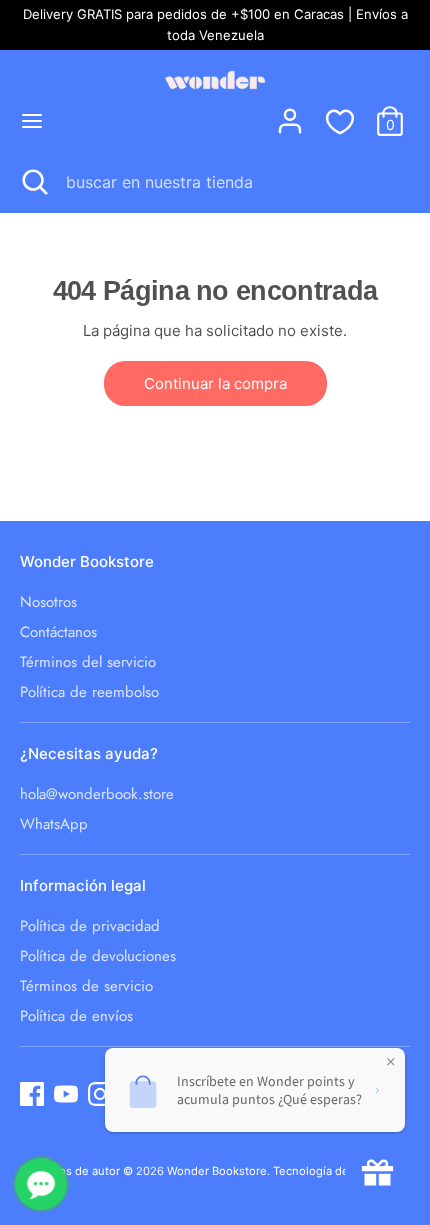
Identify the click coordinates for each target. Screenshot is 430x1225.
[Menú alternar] (32, 120)
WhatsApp (54, 824)
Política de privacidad (90, 926)
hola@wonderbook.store (97, 794)
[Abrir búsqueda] (33, 182)
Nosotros (48, 602)
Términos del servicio (88, 662)
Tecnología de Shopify (333, 1171)
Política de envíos (76, 1016)
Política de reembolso (89, 692)
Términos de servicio (86, 986)
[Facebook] (32, 1094)
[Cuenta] (290, 111)
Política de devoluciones (98, 956)
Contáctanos (58, 632)
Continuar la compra (215, 383)
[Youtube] (66, 1094)
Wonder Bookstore (217, 1171)
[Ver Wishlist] (340, 121)
